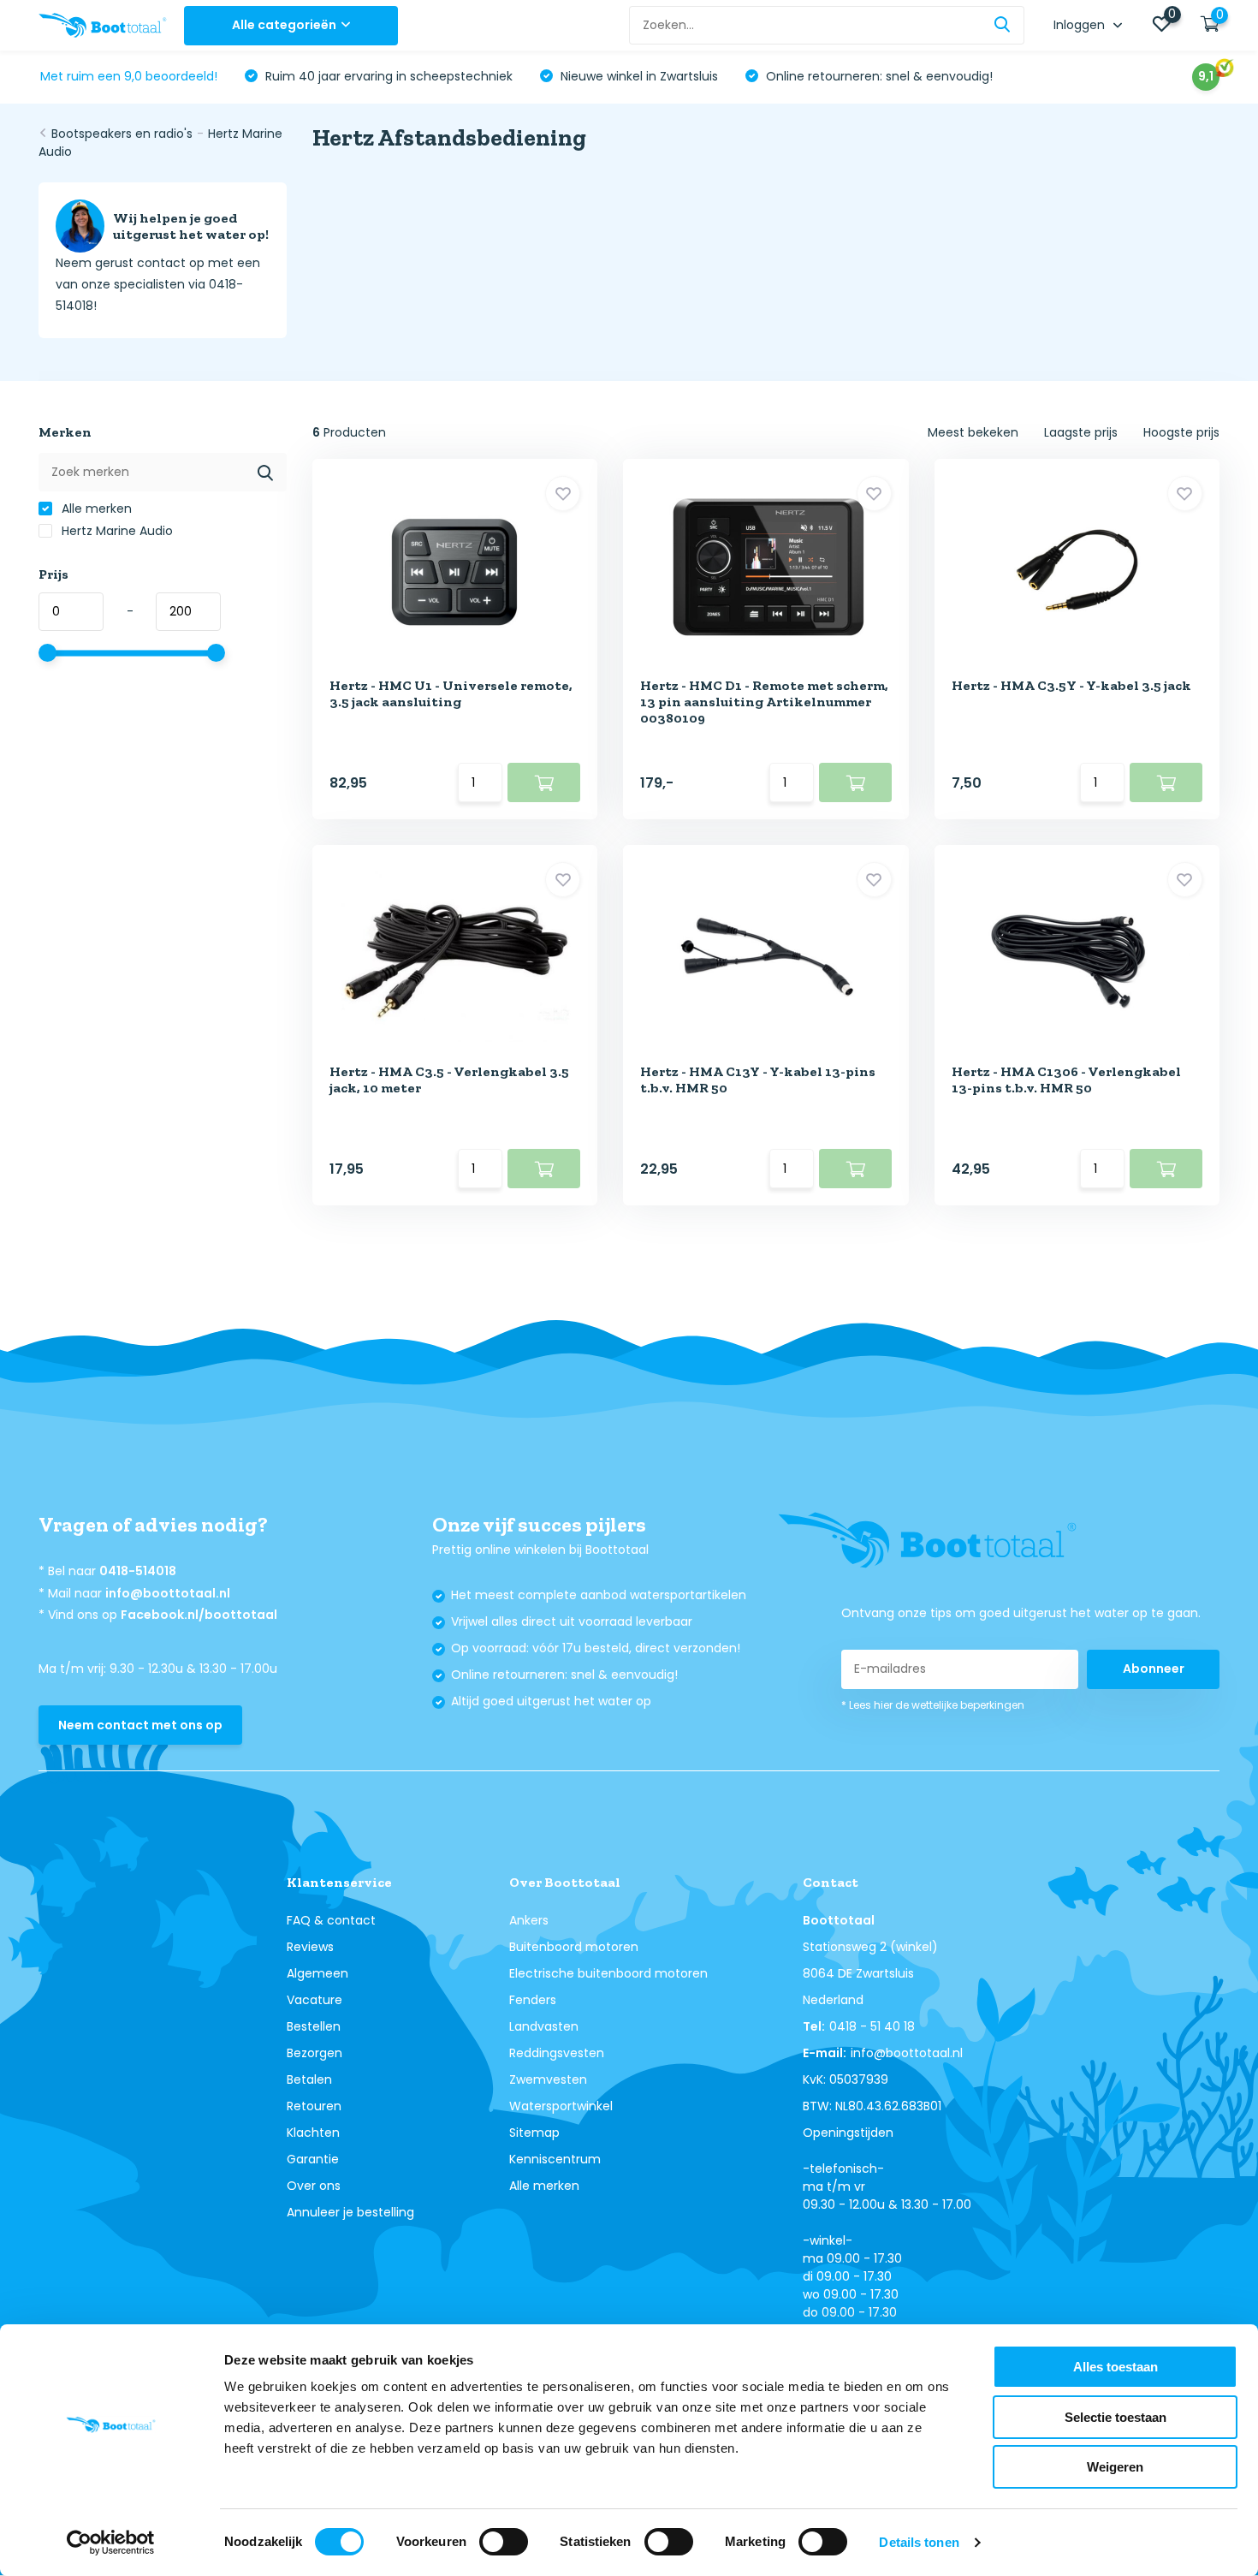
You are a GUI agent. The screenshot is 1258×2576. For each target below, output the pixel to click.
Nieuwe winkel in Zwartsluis (638, 76)
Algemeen (317, 1973)
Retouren (314, 2106)
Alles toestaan (1116, 2367)
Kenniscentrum (555, 2159)
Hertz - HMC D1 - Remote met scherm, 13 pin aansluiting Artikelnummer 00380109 (764, 702)
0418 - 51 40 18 (872, 2026)
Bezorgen (314, 2053)
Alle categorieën (284, 25)
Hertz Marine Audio (116, 531)
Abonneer (1154, 1669)
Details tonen (919, 2542)
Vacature (314, 2000)
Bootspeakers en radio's (122, 134)
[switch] (504, 2542)
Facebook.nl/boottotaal (199, 1615)
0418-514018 (138, 1571)
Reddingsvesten (557, 2053)
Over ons (314, 2186)
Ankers (529, 1920)
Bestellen (314, 2026)
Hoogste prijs (1181, 432)
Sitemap (534, 2133)
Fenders (533, 2000)
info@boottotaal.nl (168, 1593)
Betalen (309, 2079)
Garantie (313, 2159)
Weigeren (1115, 2467)
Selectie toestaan (1116, 2417)
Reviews (310, 1947)
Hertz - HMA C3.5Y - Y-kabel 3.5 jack (1071, 685)
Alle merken (95, 509)
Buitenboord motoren (574, 1947)
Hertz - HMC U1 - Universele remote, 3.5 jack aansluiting (451, 693)
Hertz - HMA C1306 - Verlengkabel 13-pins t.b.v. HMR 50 (1066, 1080)
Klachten (313, 2133)
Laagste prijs (1081, 432)
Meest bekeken (973, 432)
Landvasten (544, 2026)
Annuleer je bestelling (350, 2212)
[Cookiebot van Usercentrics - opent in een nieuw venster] (111, 2543)
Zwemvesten (548, 2079)
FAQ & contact (331, 1920)
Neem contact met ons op (140, 1725)
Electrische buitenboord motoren (608, 1973)
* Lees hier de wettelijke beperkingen (933, 1705)
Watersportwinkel (561, 2106)
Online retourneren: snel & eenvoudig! (878, 76)
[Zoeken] (1003, 25)
